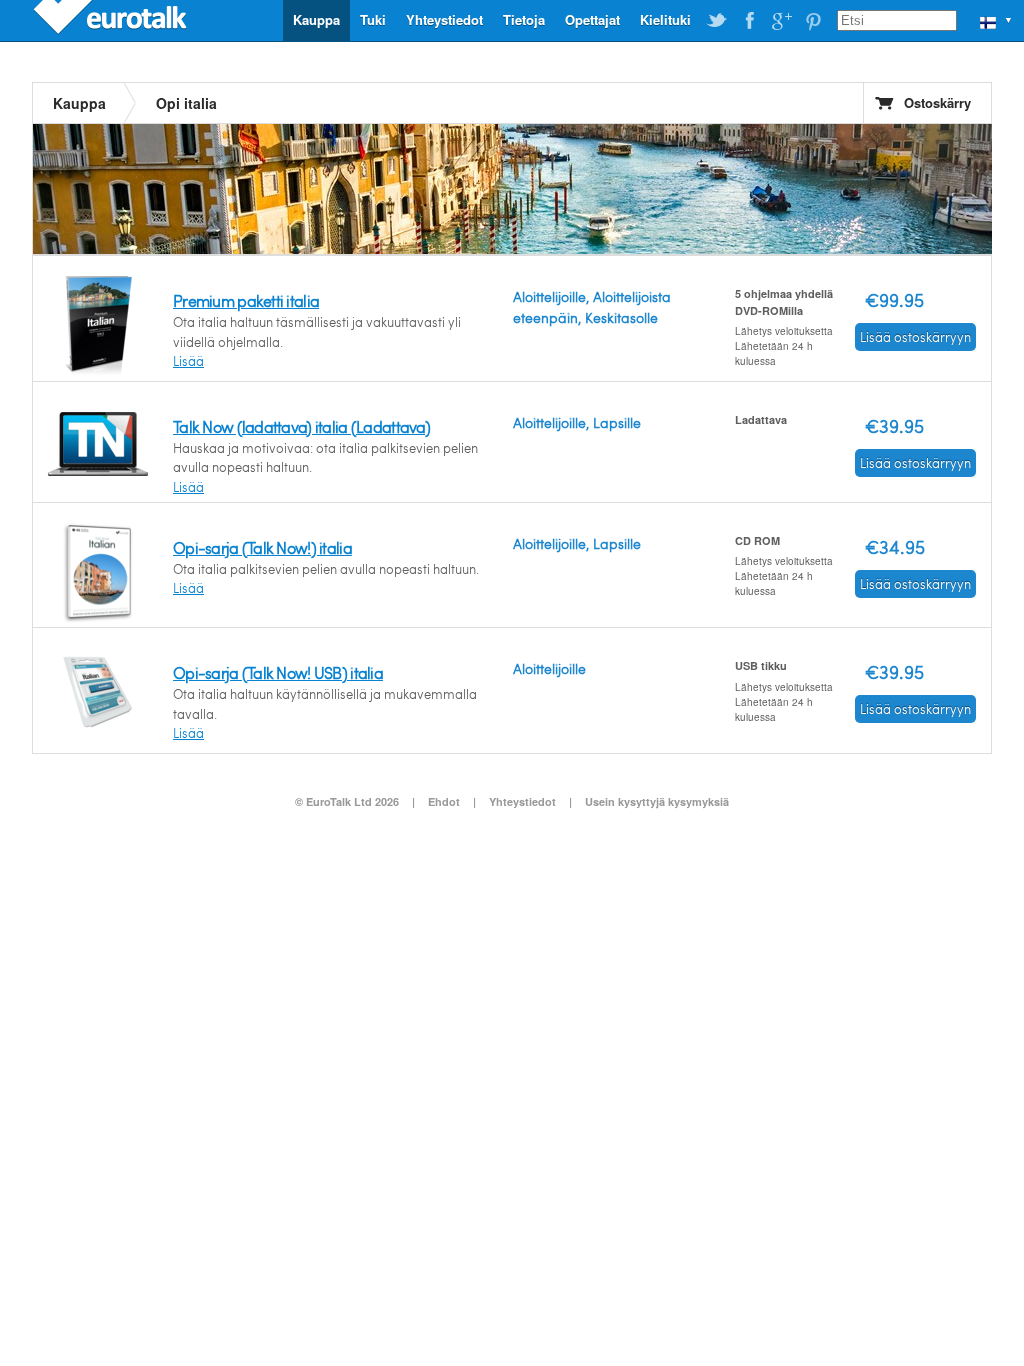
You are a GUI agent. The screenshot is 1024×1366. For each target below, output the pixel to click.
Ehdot (444, 801)
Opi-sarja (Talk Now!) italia (262, 547)
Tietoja (524, 19)
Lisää (188, 361)
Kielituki (665, 19)
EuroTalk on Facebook (749, 21)
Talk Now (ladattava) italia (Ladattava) (301, 426)
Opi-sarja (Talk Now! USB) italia (278, 672)
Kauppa (316, 19)
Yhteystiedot (444, 19)
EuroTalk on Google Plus (781, 21)
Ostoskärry (937, 102)
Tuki (373, 19)
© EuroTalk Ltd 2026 (347, 801)
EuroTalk (112, 20)
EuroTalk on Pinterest (813, 21)
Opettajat (592, 19)
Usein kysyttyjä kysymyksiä (657, 801)
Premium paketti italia (246, 300)
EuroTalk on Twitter (717, 21)
